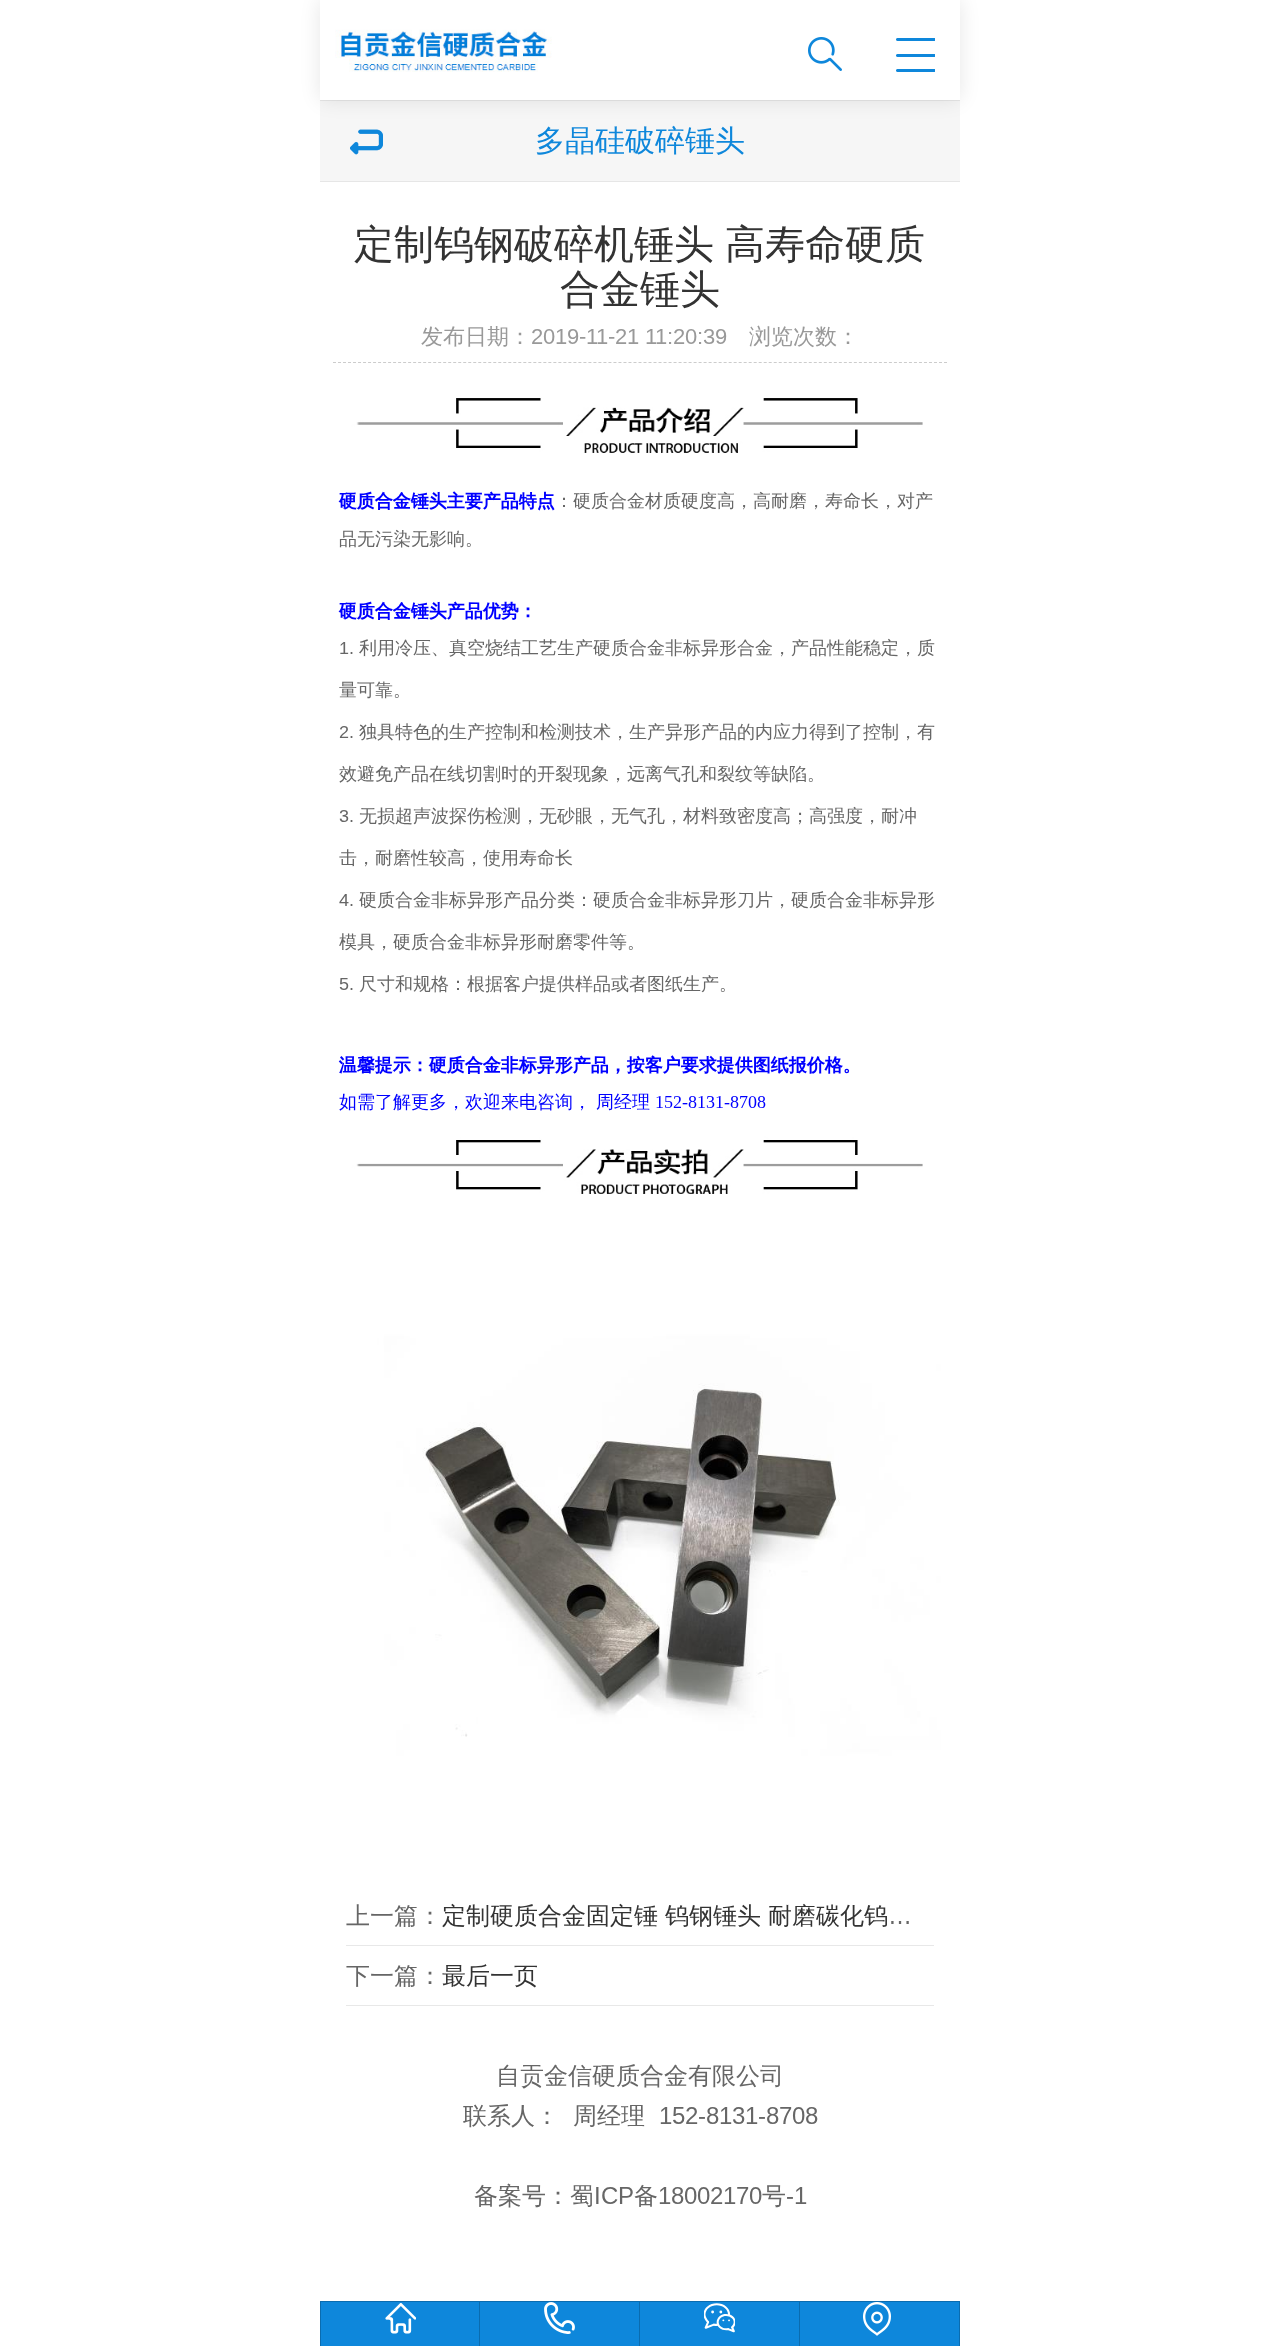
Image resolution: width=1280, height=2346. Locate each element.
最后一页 (490, 1975)
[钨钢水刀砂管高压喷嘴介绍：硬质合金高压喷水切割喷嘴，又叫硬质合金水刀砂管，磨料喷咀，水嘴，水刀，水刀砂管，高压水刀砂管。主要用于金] (547, 42)
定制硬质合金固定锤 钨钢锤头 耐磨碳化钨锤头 (689, 1915)
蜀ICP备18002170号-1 (688, 2195)
